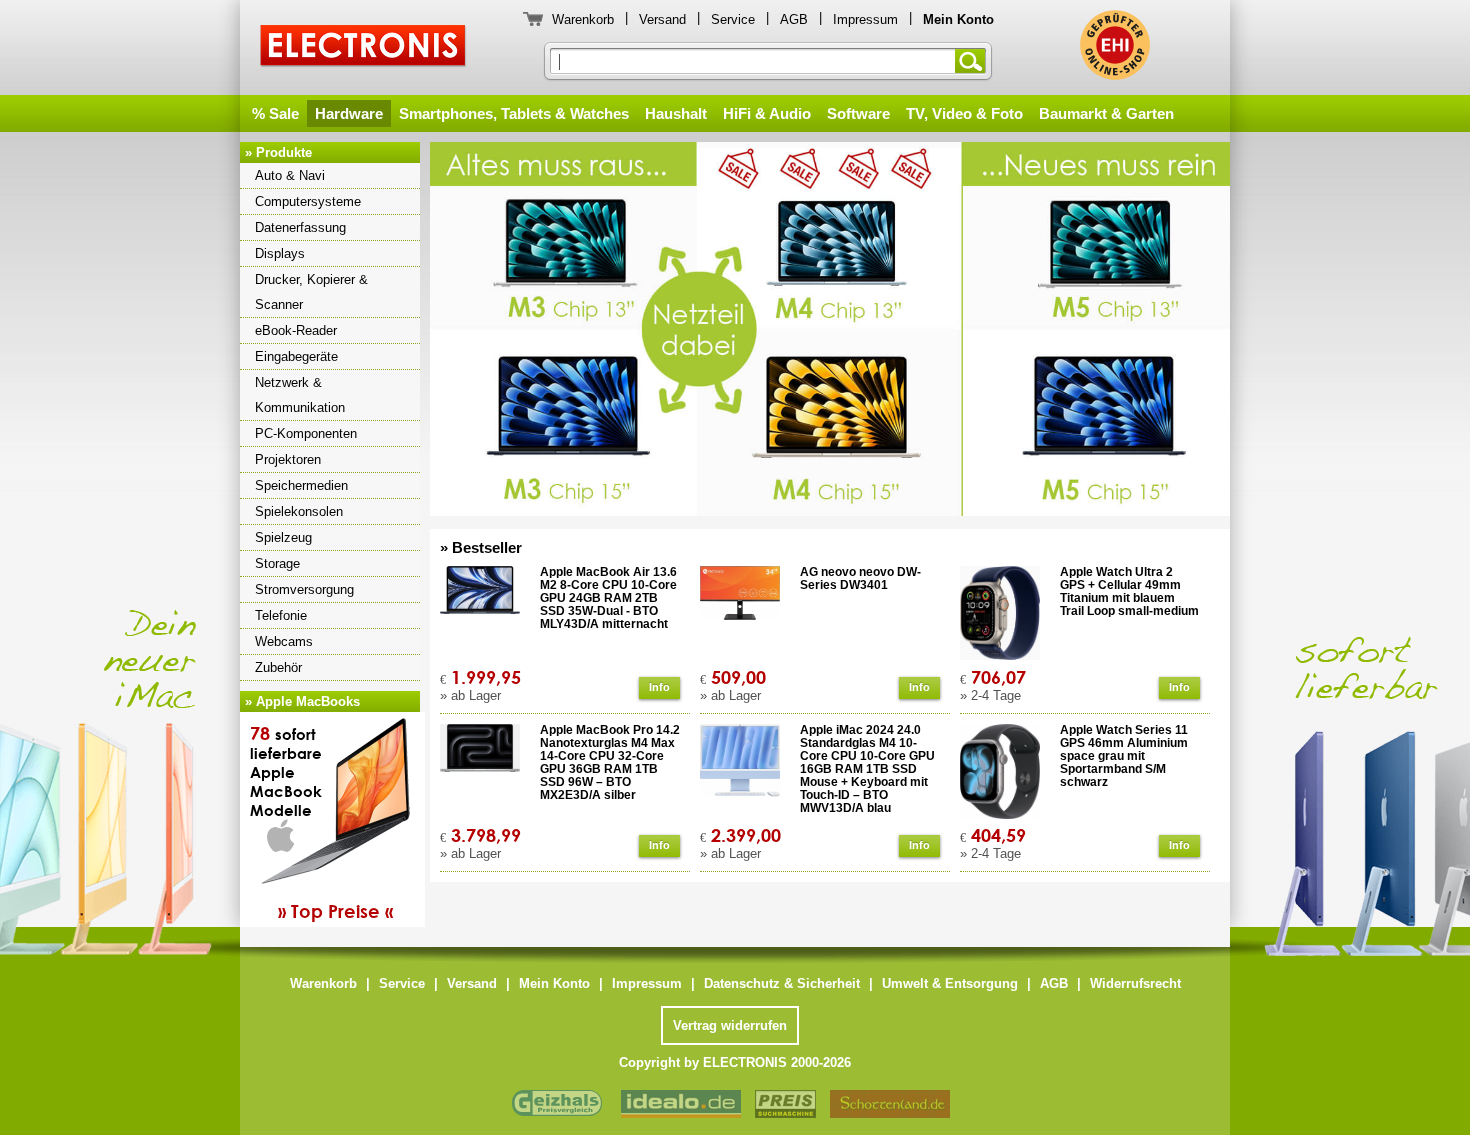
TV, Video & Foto (964, 113)
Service (733, 19)
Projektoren (288, 459)
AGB (794, 19)
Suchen (974, 61)
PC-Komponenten (306, 433)
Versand (662, 19)
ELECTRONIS (363, 48)
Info (659, 687)
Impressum (865, 19)
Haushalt (676, 113)
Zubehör (278, 667)
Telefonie (281, 615)
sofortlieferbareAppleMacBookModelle (321, 822)
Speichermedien (301, 485)
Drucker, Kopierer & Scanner (311, 292)
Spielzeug (283, 537)
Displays (280, 253)
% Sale (275, 113)
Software (858, 113)
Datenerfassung (300, 227)
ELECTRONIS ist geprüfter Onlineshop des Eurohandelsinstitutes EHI (1115, 45)
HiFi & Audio (767, 113)
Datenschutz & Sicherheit (782, 983)
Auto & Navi (290, 175)
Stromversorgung (304, 589)
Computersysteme (308, 201)
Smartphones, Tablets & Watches (514, 113)
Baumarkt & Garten (1106, 113)
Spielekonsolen (299, 511)
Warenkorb (583, 19)
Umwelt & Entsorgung (950, 983)
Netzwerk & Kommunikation (300, 395)
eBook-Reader (296, 330)
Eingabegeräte (296, 356)
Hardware (349, 113)
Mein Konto (554, 983)
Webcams (284, 641)
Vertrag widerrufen (730, 1025)
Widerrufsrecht (1135, 983)
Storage (277, 563)
